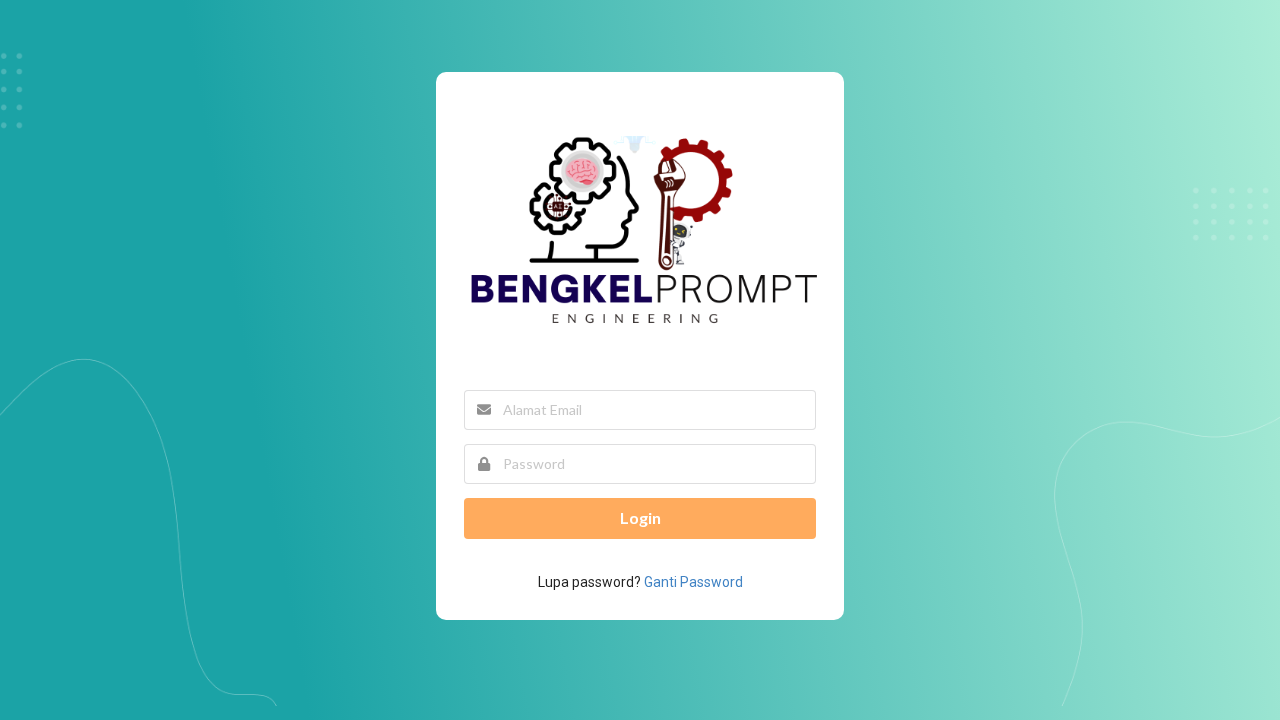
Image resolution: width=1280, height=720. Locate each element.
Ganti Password (693, 582)
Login (640, 517)
